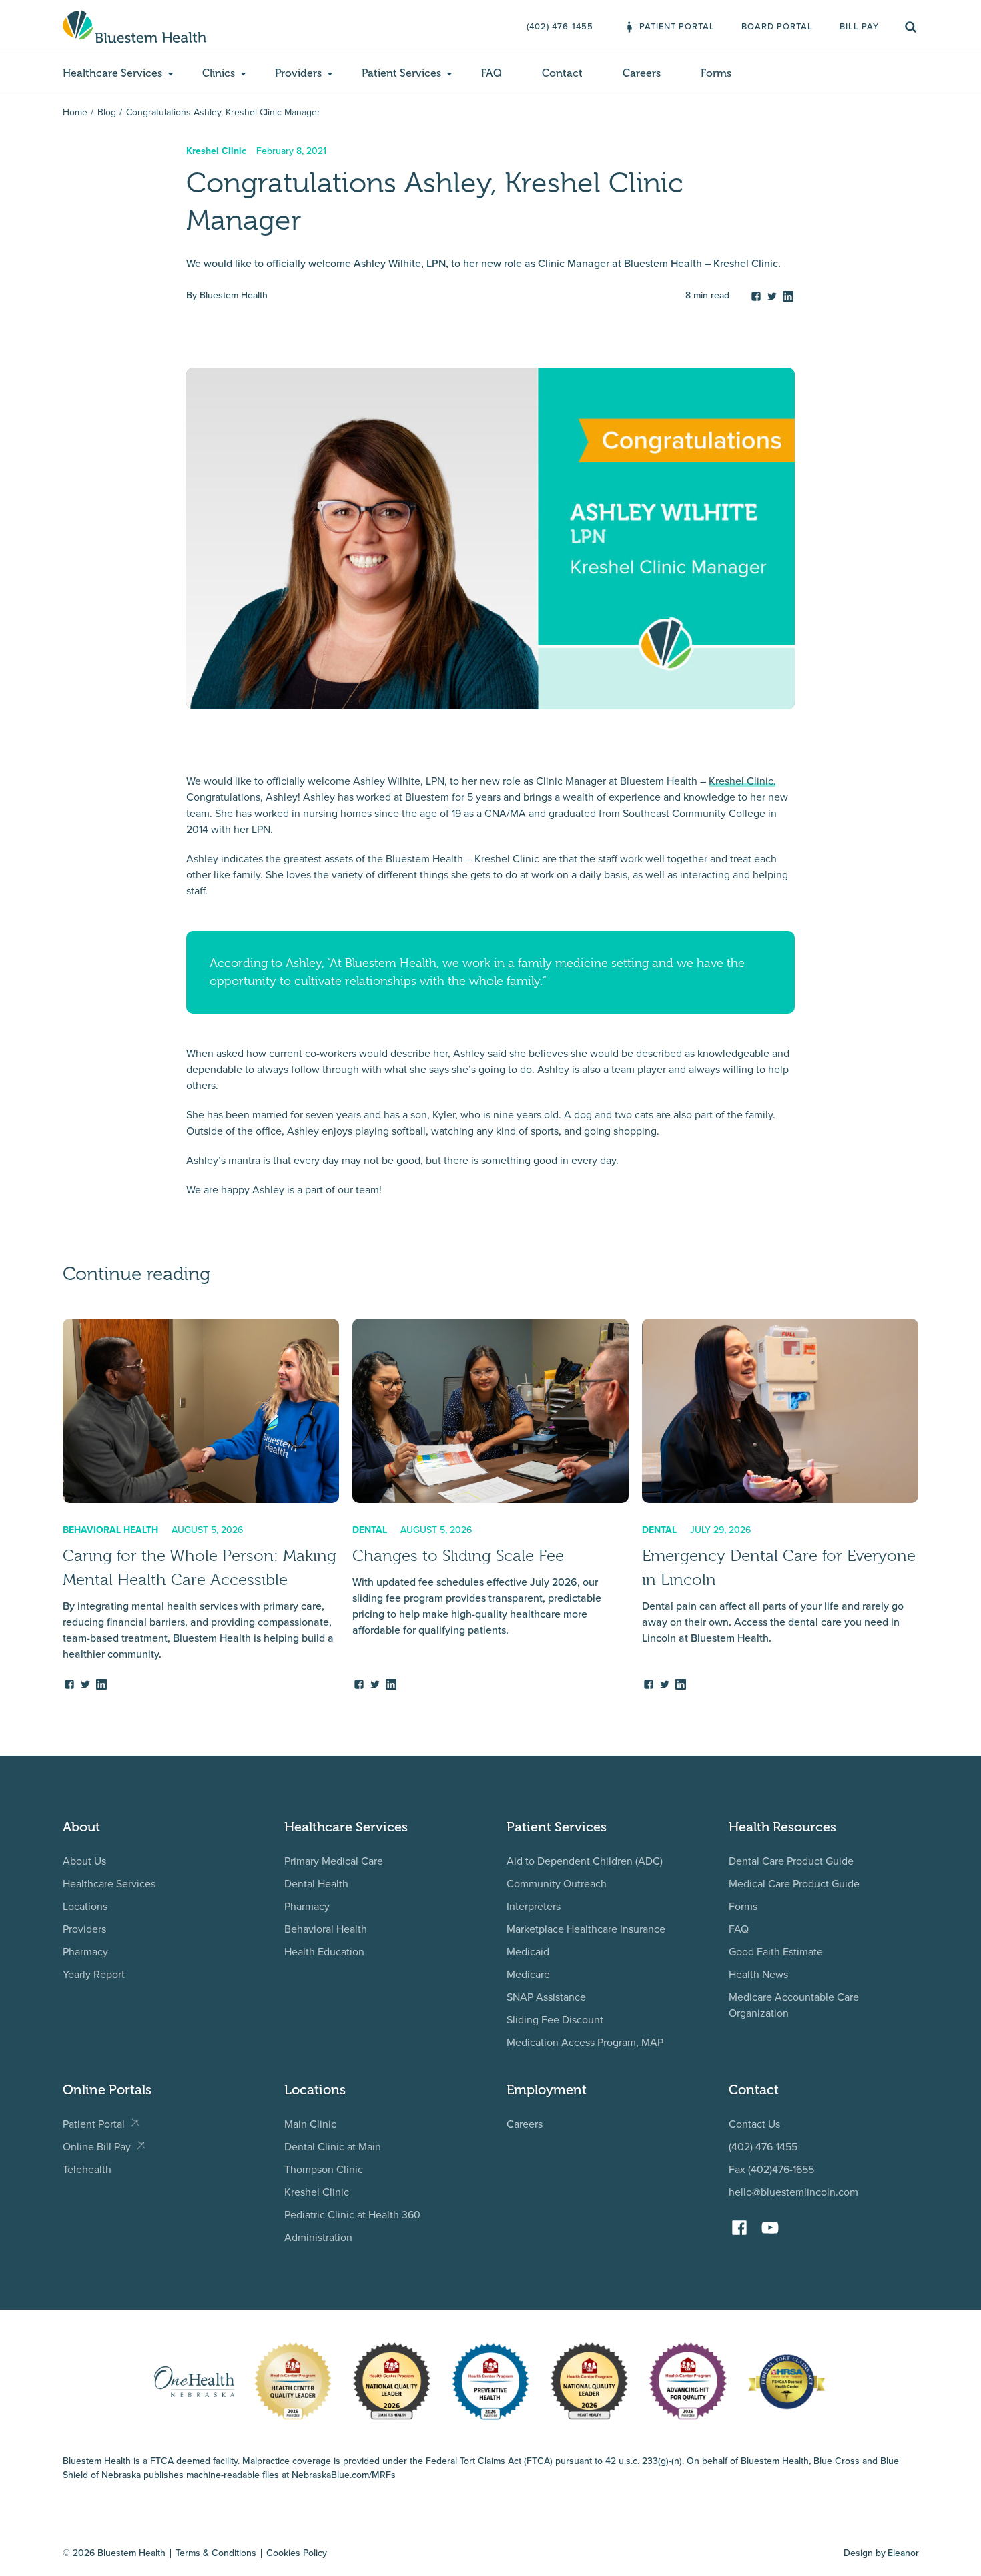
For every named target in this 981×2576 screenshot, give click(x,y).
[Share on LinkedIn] (788, 294)
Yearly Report (94, 1974)
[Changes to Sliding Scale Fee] (490, 1505)
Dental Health (316, 1884)
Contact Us (754, 2124)
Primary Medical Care (334, 1861)
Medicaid (528, 1952)
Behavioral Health (326, 1929)
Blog (107, 112)
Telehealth (87, 2169)
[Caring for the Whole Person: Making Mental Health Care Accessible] (201, 1505)
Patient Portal (94, 2124)
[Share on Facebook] (756, 294)
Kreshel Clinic (317, 2192)
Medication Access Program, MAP (585, 2042)
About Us (84, 1861)
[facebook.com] (743, 2223)
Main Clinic (310, 2124)
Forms (743, 1906)
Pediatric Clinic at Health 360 (352, 2215)
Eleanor (903, 2553)
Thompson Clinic (324, 2169)
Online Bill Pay (97, 2147)
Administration (318, 2237)
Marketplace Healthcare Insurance (586, 1929)
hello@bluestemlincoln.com (793, 2192)
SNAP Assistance (546, 1997)
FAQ (739, 1929)
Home (75, 112)
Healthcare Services (109, 1884)
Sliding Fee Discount (555, 2020)
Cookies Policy (297, 2553)
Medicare (528, 1974)
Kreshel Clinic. (742, 781)
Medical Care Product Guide (794, 1884)
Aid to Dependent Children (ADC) (585, 1861)
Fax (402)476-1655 (771, 2169)
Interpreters (534, 1906)
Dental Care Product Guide (791, 1861)
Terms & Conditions (216, 2553)
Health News (758, 1974)
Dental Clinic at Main (333, 2147)
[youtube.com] (773, 2223)
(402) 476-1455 (763, 2147)
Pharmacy (85, 1952)
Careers (525, 2124)
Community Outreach (557, 1884)
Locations (85, 1906)
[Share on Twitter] (772, 294)
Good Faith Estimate (776, 1952)
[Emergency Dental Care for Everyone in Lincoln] (780, 1505)
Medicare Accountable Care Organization (794, 2005)
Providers (84, 1929)
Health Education (324, 1952)
